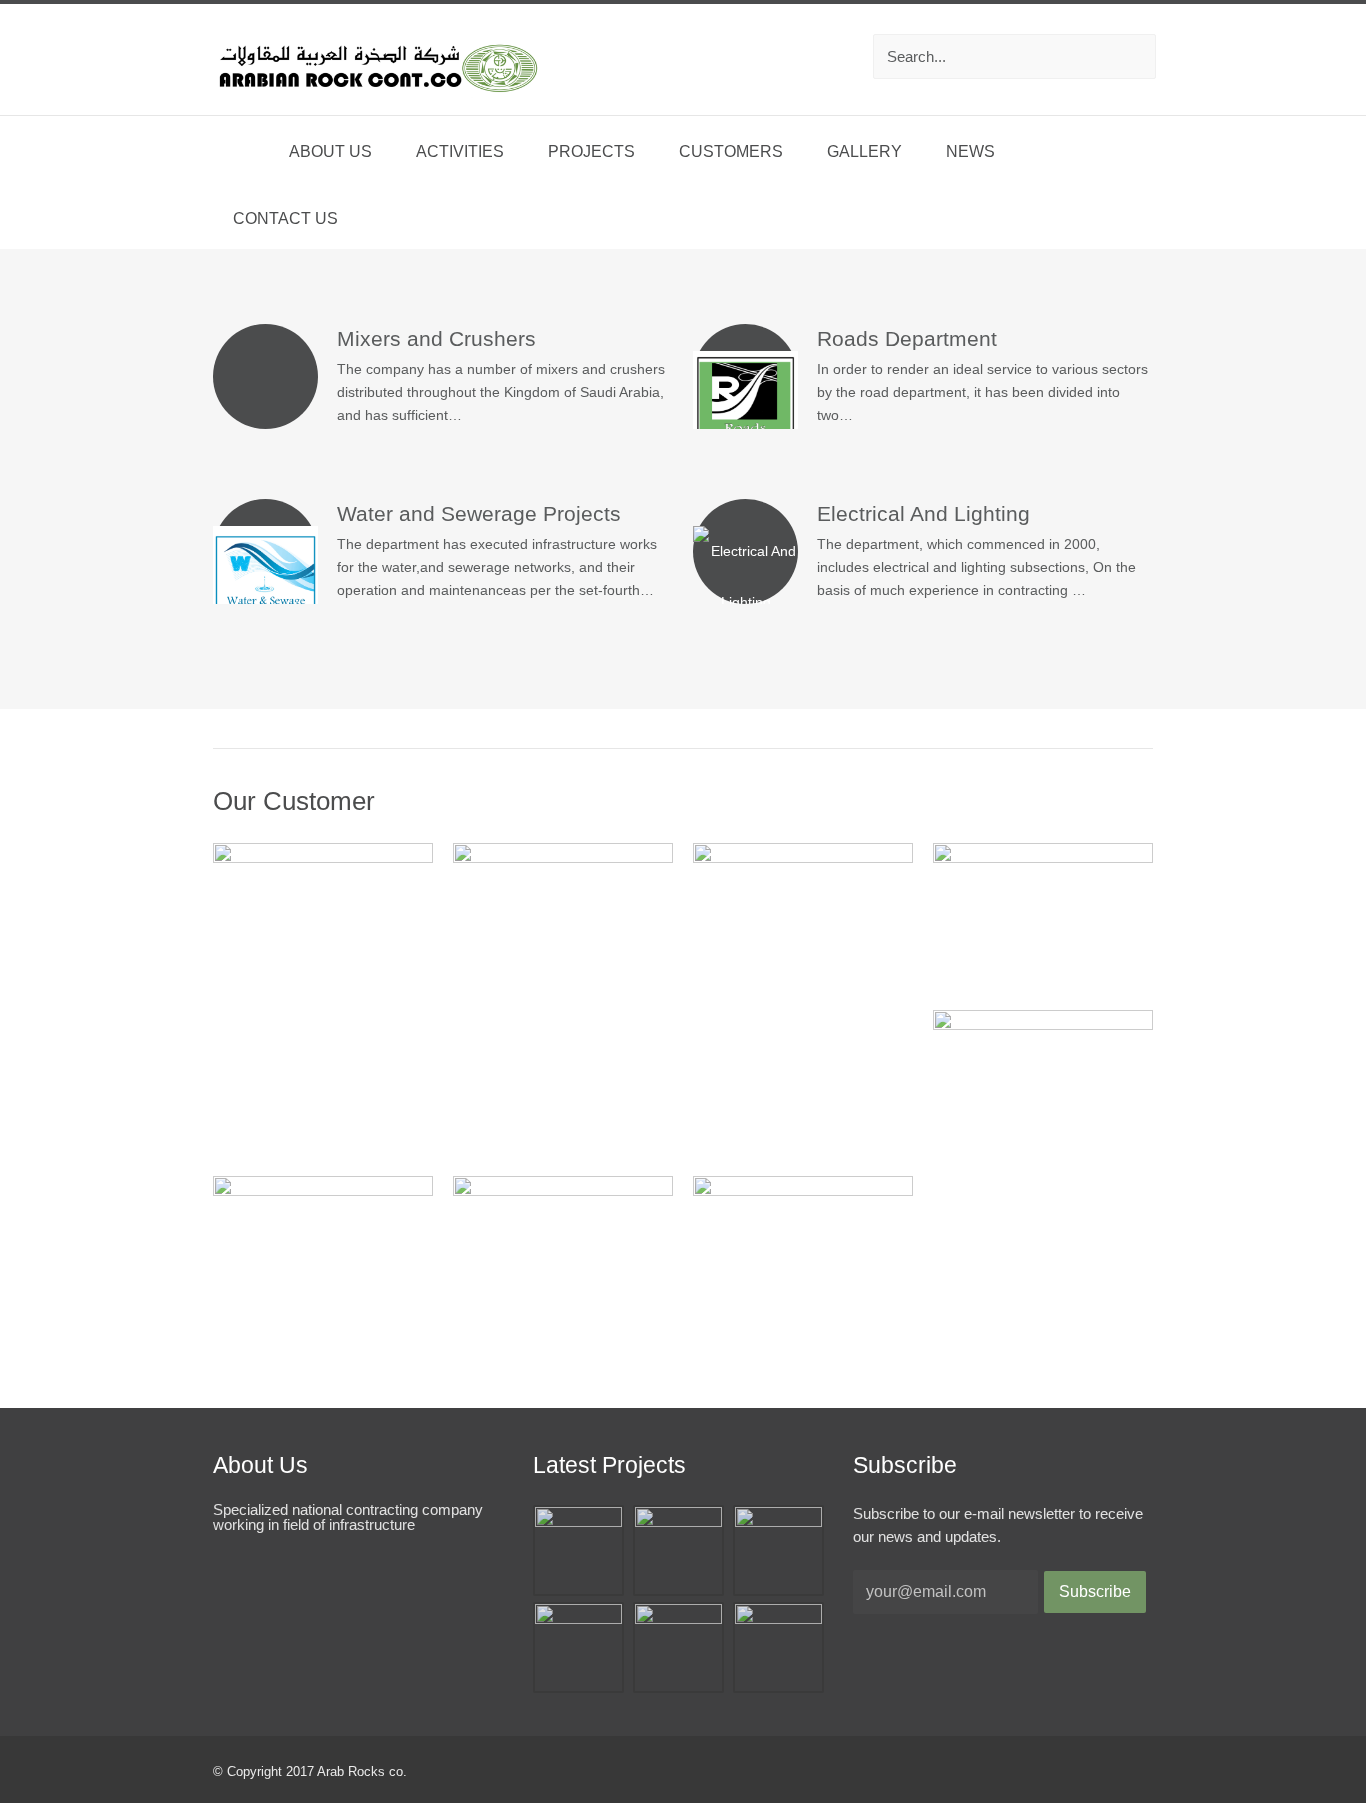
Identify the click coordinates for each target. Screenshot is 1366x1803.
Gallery (864, 151)
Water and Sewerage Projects (479, 513)
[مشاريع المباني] (578, 1618)
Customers (731, 151)
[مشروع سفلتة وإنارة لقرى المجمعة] (578, 1521)
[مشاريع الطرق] (778, 1618)
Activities (460, 151)
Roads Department (907, 338)
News (970, 151)
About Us (330, 151)
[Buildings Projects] (678, 1618)
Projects (591, 151)
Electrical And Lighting (923, 513)
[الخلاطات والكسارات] (678, 1521)
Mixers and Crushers (436, 338)
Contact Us (285, 218)
